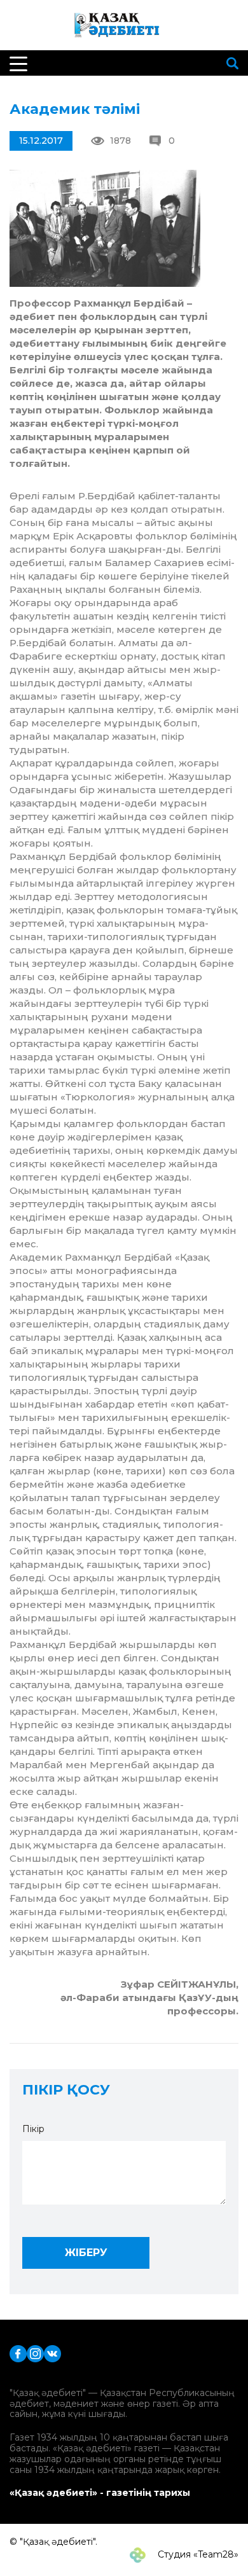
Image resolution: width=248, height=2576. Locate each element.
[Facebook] (18, 2352)
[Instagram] (35, 2352)
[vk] (52, 2352)
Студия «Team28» (197, 2554)
